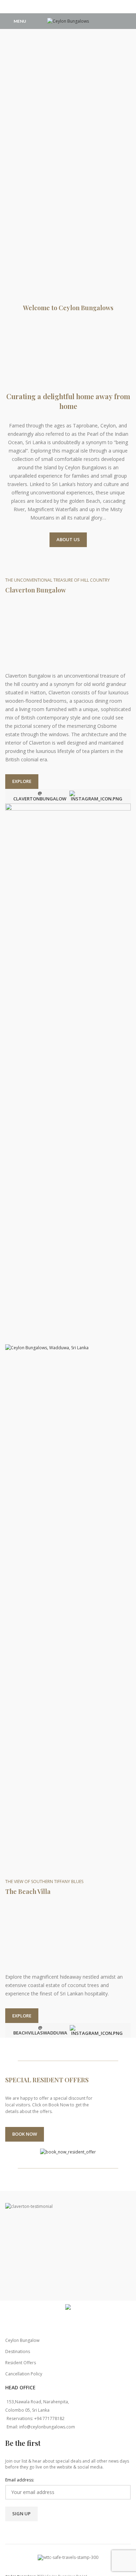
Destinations (18, 2351)
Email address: (20, 2480)
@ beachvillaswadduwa (40, 2030)
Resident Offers (21, 2363)
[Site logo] (68, 21)
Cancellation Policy (24, 2374)
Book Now (25, 2134)
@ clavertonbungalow (40, 796)
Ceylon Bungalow (22, 2340)
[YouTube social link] (68, 7)
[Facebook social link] (59, 7)
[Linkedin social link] (77, 7)
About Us (68, 539)
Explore (22, 781)
